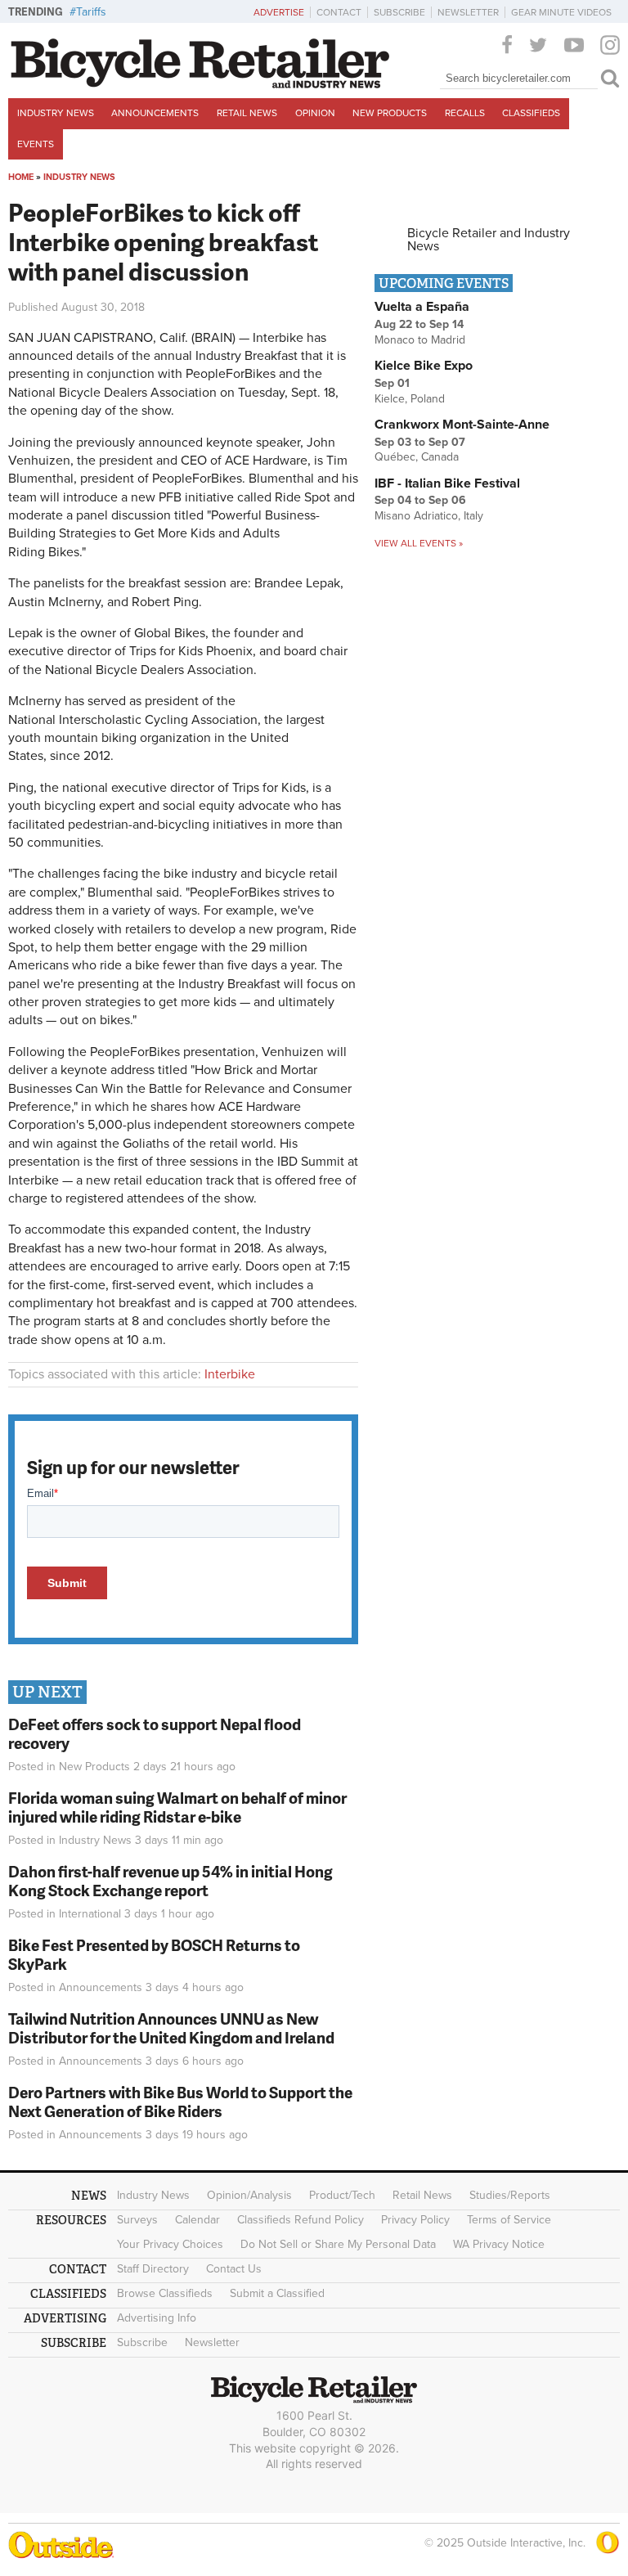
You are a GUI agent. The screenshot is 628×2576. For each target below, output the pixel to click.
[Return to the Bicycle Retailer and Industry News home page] (200, 84)
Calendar (197, 2220)
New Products (390, 113)
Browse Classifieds (165, 2293)
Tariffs (91, 12)
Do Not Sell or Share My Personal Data (338, 2244)
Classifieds (531, 113)
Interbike (230, 1374)
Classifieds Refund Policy (301, 2220)
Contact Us (234, 2269)
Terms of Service (509, 2220)
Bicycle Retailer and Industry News (489, 240)
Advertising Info (157, 2318)
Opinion (315, 113)
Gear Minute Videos (561, 12)
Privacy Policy (415, 2220)
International (90, 1914)
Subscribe (399, 12)
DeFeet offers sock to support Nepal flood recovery (155, 1733)
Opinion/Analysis (249, 2195)
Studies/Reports (510, 2195)
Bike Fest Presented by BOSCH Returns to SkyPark (154, 1954)
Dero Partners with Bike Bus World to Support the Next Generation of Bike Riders (180, 2102)
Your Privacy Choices (170, 2244)
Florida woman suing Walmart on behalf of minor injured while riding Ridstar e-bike (177, 1807)
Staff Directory (153, 2269)
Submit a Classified (277, 2293)
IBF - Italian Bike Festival (447, 483)
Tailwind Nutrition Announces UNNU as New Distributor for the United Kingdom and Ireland (171, 2028)
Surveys (137, 2220)
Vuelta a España (422, 307)
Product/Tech (342, 2195)
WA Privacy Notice (499, 2244)
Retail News (247, 113)
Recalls (465, 113)
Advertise (279, 12)
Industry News (56, 113)
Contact (339, 12)
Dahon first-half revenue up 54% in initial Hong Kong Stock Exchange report (170, 1881)
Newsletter (468, 12)
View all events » (419, 543)
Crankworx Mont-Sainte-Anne (462, 425)
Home (21, 177)
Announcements (155, 113)
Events (36, 144)
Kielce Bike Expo (424, 366)
